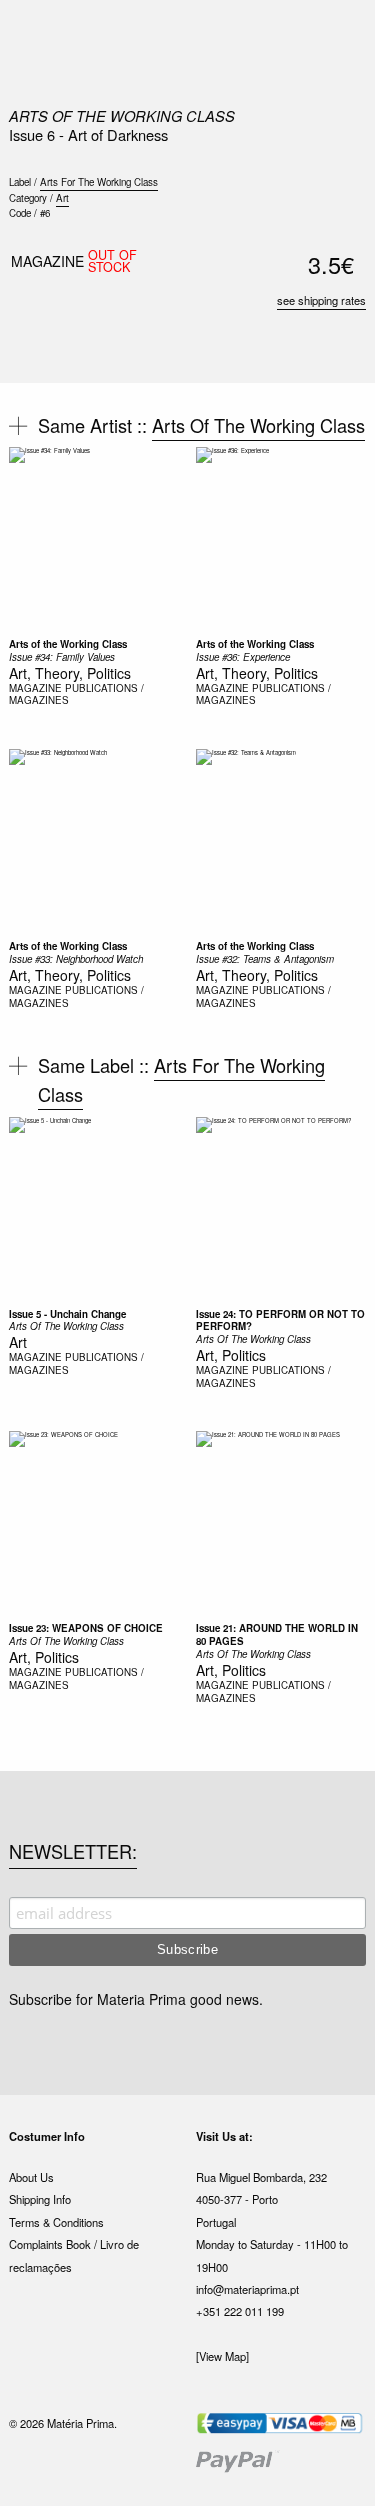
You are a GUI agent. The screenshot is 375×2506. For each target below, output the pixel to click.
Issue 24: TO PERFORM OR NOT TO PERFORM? (280, 1320)
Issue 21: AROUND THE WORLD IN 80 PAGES (277, 1634)
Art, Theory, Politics (70, 673)
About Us (31, 2177)
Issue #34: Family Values (62, 657)
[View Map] (222, 2356)
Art (62, 198)
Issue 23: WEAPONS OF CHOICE (86, 1628)
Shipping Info (40, 2199)
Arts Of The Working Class (122, 115)
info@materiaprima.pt (247, 2289)
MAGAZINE (35, 688)
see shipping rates (321, 300)
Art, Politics (231, 1355)
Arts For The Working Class (99, 182)
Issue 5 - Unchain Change (67, 1314)
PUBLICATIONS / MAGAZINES (76, 694)
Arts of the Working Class (68, 644)
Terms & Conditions (56, 2222)
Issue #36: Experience (243, 657)
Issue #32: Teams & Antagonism (265, 959)
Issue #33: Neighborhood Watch (76, 959)
